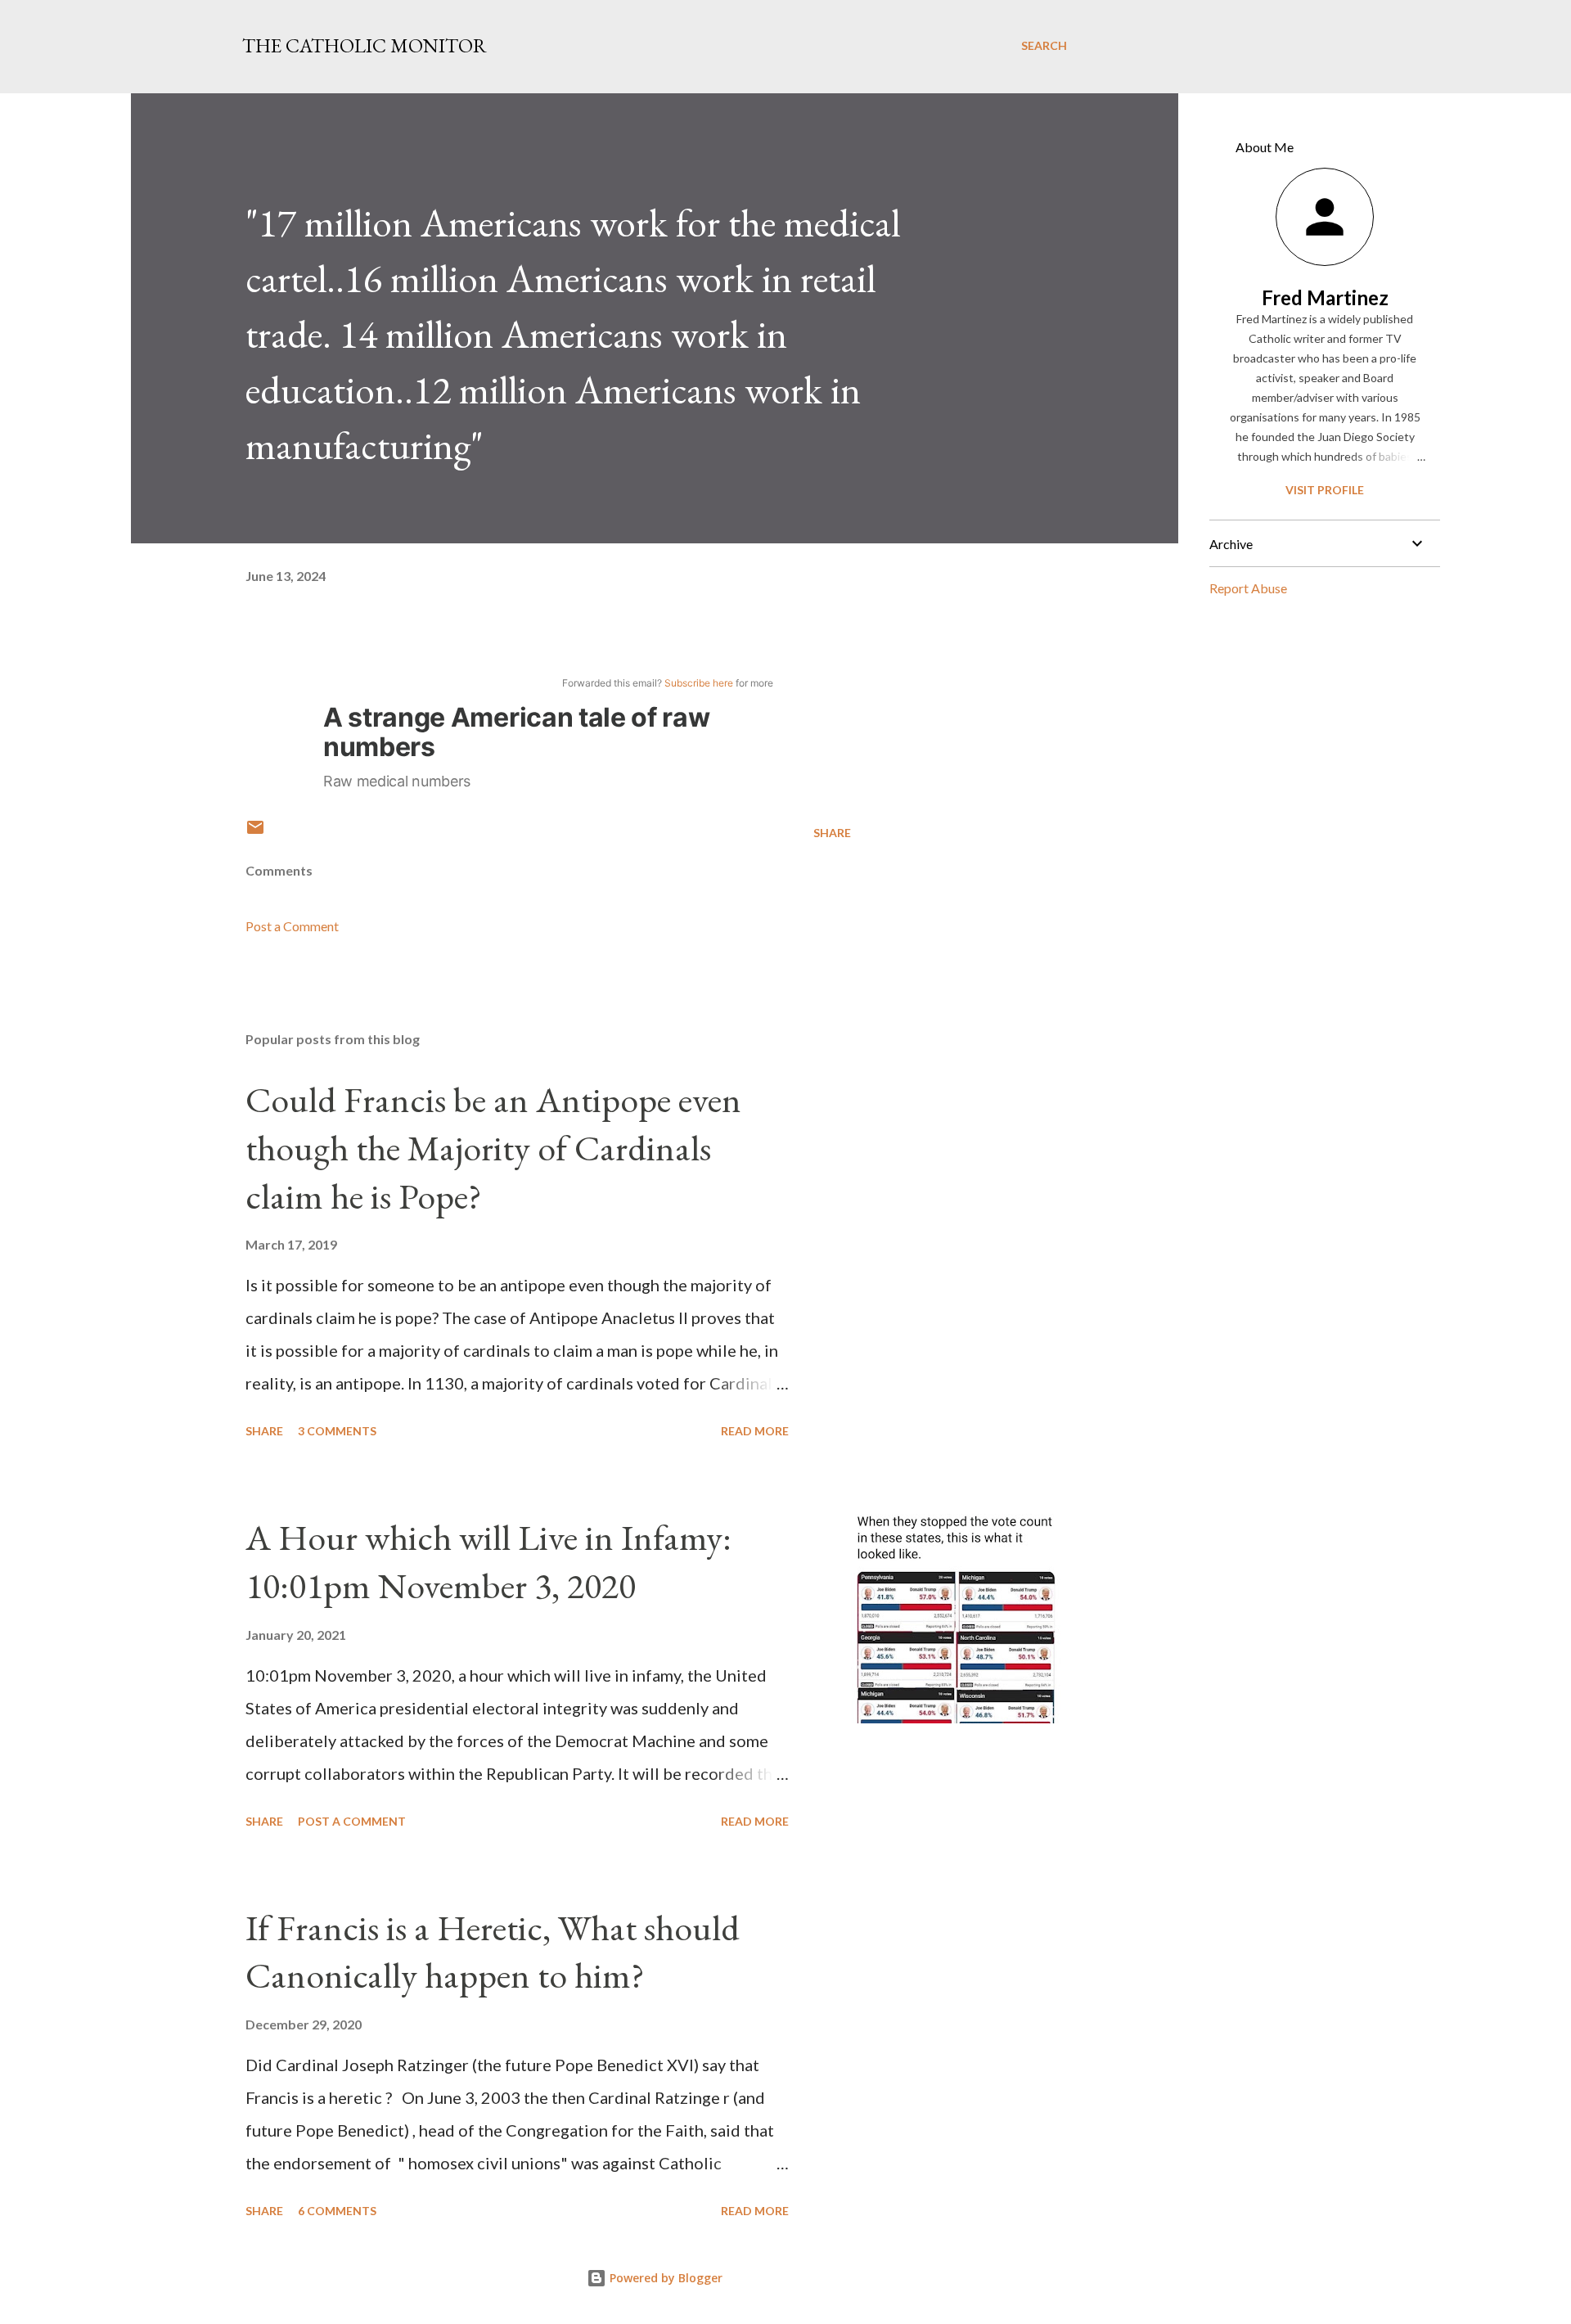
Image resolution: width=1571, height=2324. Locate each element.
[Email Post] (255, 833)
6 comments (337, 2211)
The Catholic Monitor (365, 45)
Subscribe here (699, 683)
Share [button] (832, 833)
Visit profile (1325, 490)
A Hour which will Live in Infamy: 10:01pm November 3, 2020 (488, 1561)
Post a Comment (292, 926)
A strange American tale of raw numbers (516, 732)
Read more (755, 1431)
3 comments (337, 1431)
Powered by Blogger (664, 2278)
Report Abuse (1248, 588)
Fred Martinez (1325, 297)
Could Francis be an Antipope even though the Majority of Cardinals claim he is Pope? (493, 1147)
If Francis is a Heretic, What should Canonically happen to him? (493, 1952)
